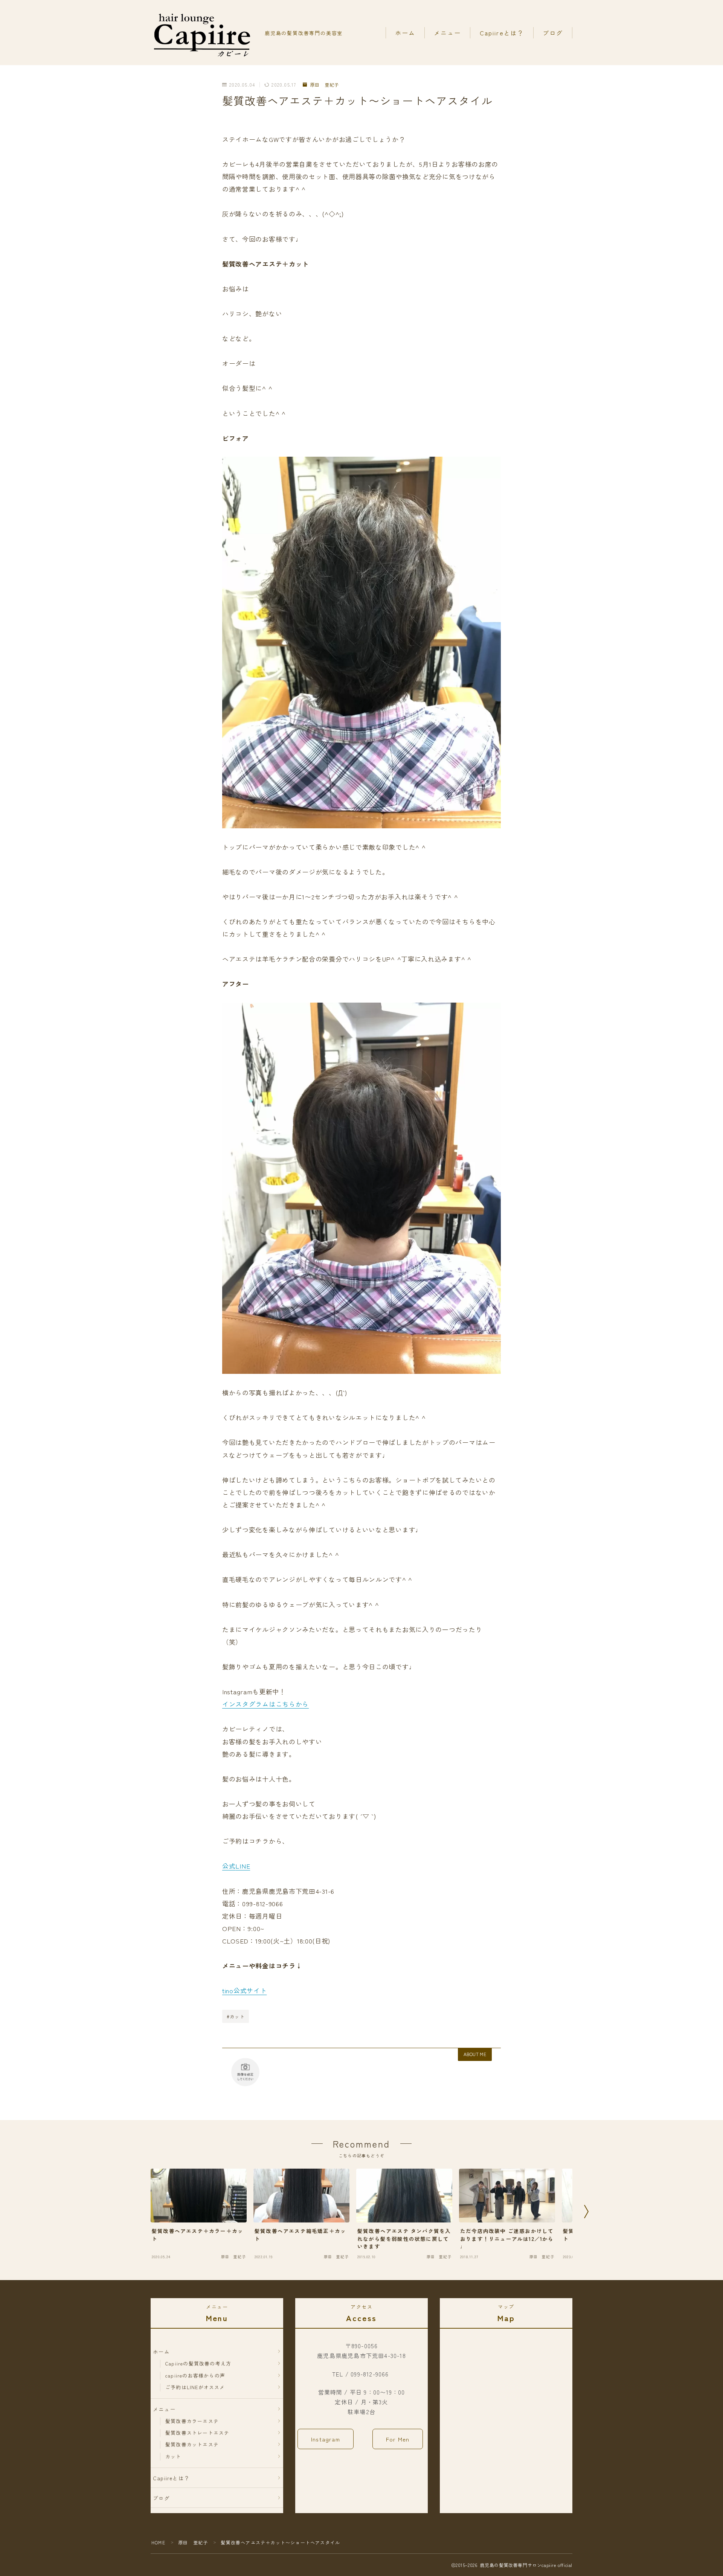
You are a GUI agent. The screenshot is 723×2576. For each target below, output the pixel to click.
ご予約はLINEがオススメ (195, 2387)
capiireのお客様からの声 (195, 2376)
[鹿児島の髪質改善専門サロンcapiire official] (203, 33)
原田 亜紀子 (324, 85)
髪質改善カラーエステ (192, 2421)
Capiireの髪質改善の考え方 (198, 2363)
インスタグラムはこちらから (265, 1704)
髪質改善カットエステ (192, 2444)
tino (228, 1990)
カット (173, 2456)
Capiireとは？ (502, 33)
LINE (243, 1866)
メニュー (447, 33)
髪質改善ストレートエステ (197, 2433)
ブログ (553, 33)
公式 (229, 1866)
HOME (158, 2542)
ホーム (405, 33)
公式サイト (250, 1990)
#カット (236, 2016)
